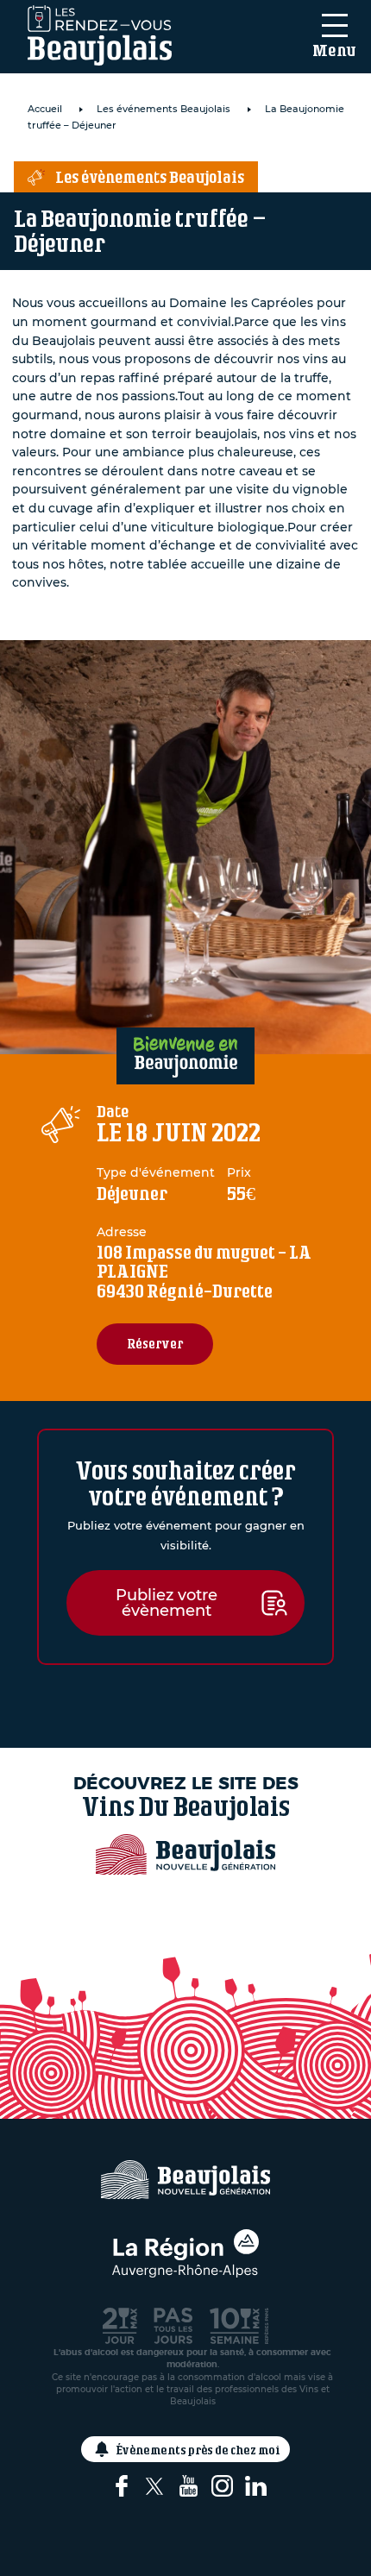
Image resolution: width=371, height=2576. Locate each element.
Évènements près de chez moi (198, 2450)
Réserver (155, 1344)
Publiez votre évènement (167, 1603)
